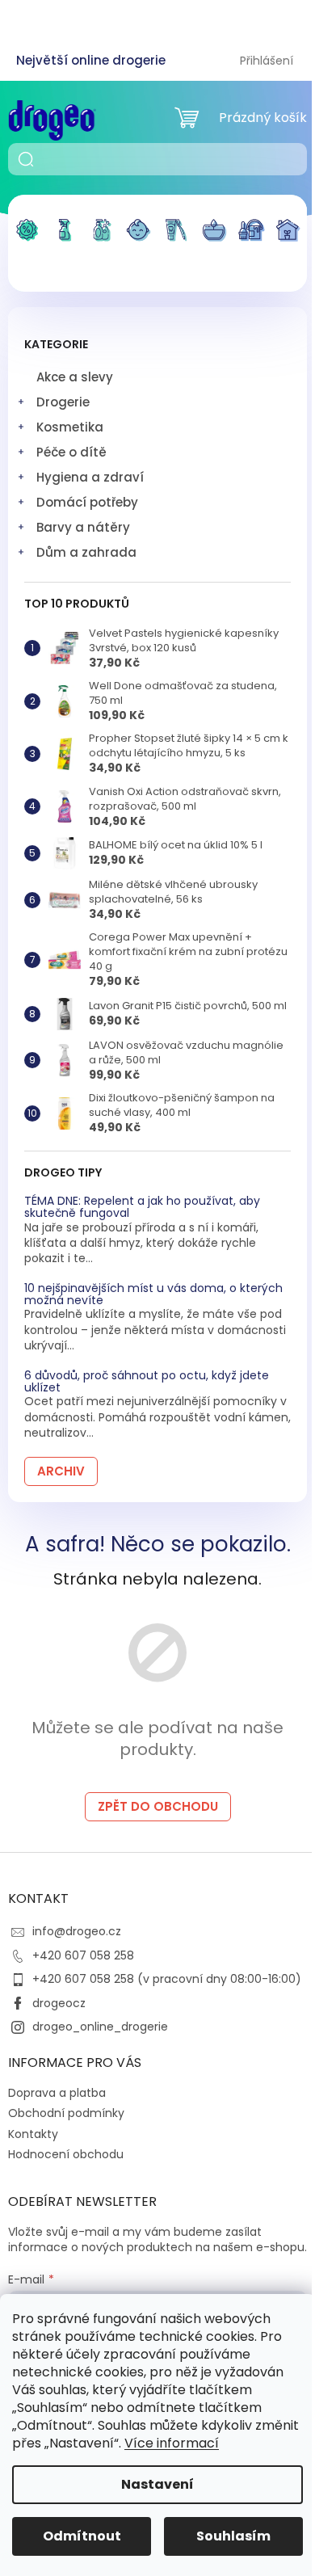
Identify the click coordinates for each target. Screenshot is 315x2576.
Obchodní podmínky (66, 2113)
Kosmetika (70, 427)
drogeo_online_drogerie (100, 2027)
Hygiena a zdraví (90, 477)
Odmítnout (82, 2536)
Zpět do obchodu (158, 1806)
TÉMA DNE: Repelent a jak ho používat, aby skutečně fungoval (142, 1208)
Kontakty (33, 2134)
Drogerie (63, 402)
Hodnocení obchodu (66, 2154)
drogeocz (59, 2003)
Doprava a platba (57, 2093)
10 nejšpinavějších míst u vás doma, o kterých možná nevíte (153, 1295)
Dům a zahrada (86, 552)
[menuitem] (27, 240)
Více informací (172, 2443)
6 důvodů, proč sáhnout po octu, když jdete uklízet (147, 1382)
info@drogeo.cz (77, 1931)
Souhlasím (233, 2536)
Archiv (61, 1471)
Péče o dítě (71, 452)
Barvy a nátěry (83, 527)
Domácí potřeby (87, 502)
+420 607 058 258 (83, 1955)
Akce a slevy (75, 377)
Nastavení (157, 2484)
